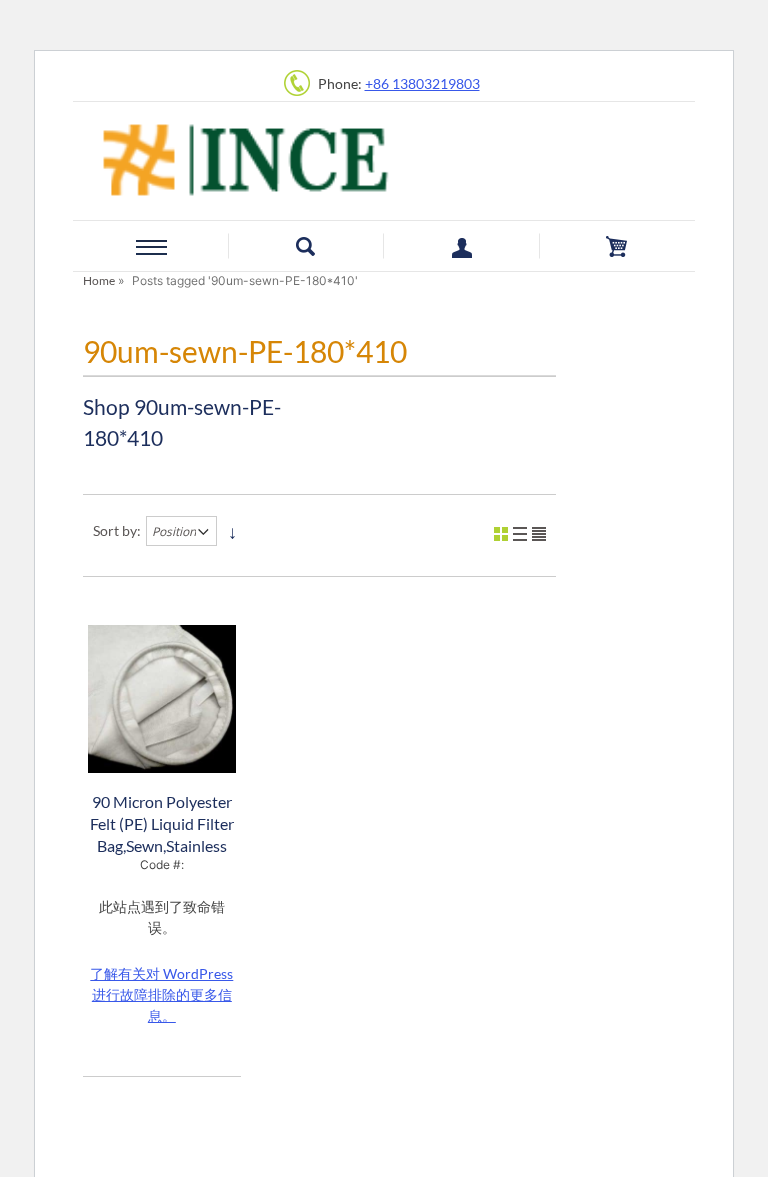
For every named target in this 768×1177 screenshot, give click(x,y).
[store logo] (384, 156)
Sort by (115, 530)
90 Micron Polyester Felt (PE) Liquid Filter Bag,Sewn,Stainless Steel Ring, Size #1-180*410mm (162, 845)
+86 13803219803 (422, 83)
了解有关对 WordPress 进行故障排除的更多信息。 (161, 994)
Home (99, 280)
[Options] (539, 534)
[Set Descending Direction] (232, 531)
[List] (520, 534)
